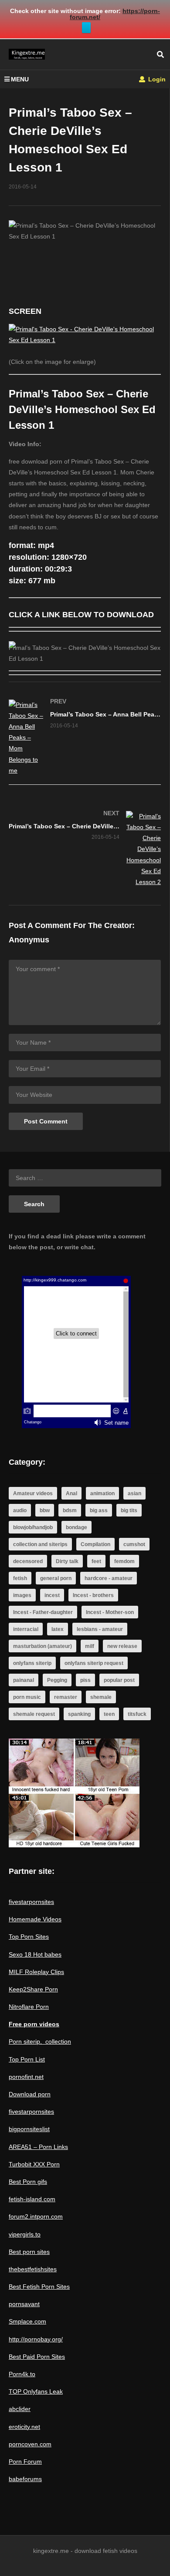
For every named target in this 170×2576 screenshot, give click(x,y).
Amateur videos (33, 1493)
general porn (56, 1578)
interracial (26, 1629)
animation (102, 1493)
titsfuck (137, 1714)
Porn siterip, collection (40, 2041)
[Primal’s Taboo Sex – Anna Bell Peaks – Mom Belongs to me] (85, 738)
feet (96, 1561)
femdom (124, 1561)
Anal (71, 1493)
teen (109, 1714)
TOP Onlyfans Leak (36, 2391)
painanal (24, 1680)
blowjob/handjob (33, 1527)
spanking (79, 1714)
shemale (101, 1697)
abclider (20, 2409)
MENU (20, 79)
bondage (76, 1527)
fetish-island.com (32, 2199)
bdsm (70, 1510)
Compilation (95, 1544)
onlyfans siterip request (94, 1663)
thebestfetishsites (33, 2269)
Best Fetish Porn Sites (39, 2287)
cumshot (134, 1544)
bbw (45, 1510)
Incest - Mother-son (110, 1612)
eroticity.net (24, 2427)
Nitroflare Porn (29, 2007)
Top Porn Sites (29, 1937)
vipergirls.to (25, 2234)
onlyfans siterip (32, 1663)
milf (90, 1646)
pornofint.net (26, 2077)
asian (134, 1493)
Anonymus (29, 940)
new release (122, 1646)
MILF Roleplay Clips (36, 1972)
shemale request (34, 1714)
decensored (28, 1561)
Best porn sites (29, 2252)
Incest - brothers (93, 1595)
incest (52, 1595)
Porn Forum (25, 2462)
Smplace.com (27, 2321)
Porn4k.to (22, 2374)
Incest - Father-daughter (43, 1612)
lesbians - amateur (100, 1629)
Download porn (30, 2094)
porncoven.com (30, 2444)
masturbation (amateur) (42, 1646)
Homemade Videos (35, 1919)
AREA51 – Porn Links (38, 2147)
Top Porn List (27, 2059)
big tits (129, 1510)
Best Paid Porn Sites (37, 2357)
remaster (66, 1697)
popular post (119, 1680)
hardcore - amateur (109, 1578)
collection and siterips (40, 1544)
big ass (99, 1510)
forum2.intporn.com (36, 2216)
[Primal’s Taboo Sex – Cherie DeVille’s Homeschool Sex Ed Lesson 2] (85, 849)
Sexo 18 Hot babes (35, 1954)
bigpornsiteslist (29, 2129)
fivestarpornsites (31, 1902)
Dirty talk (67, 1561)
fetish (20, 1578)
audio (20, 1510)
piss (85, 1680)
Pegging (57, 1680)
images (22, 1595)
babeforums (25, 2479)
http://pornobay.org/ (36, 2339)
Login (156, 79)
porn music (27, 1697)
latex (58, 1629)
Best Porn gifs (28, 2182)
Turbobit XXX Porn (34, 2164)
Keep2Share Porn (33, 1989)
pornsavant (24, 2304)
